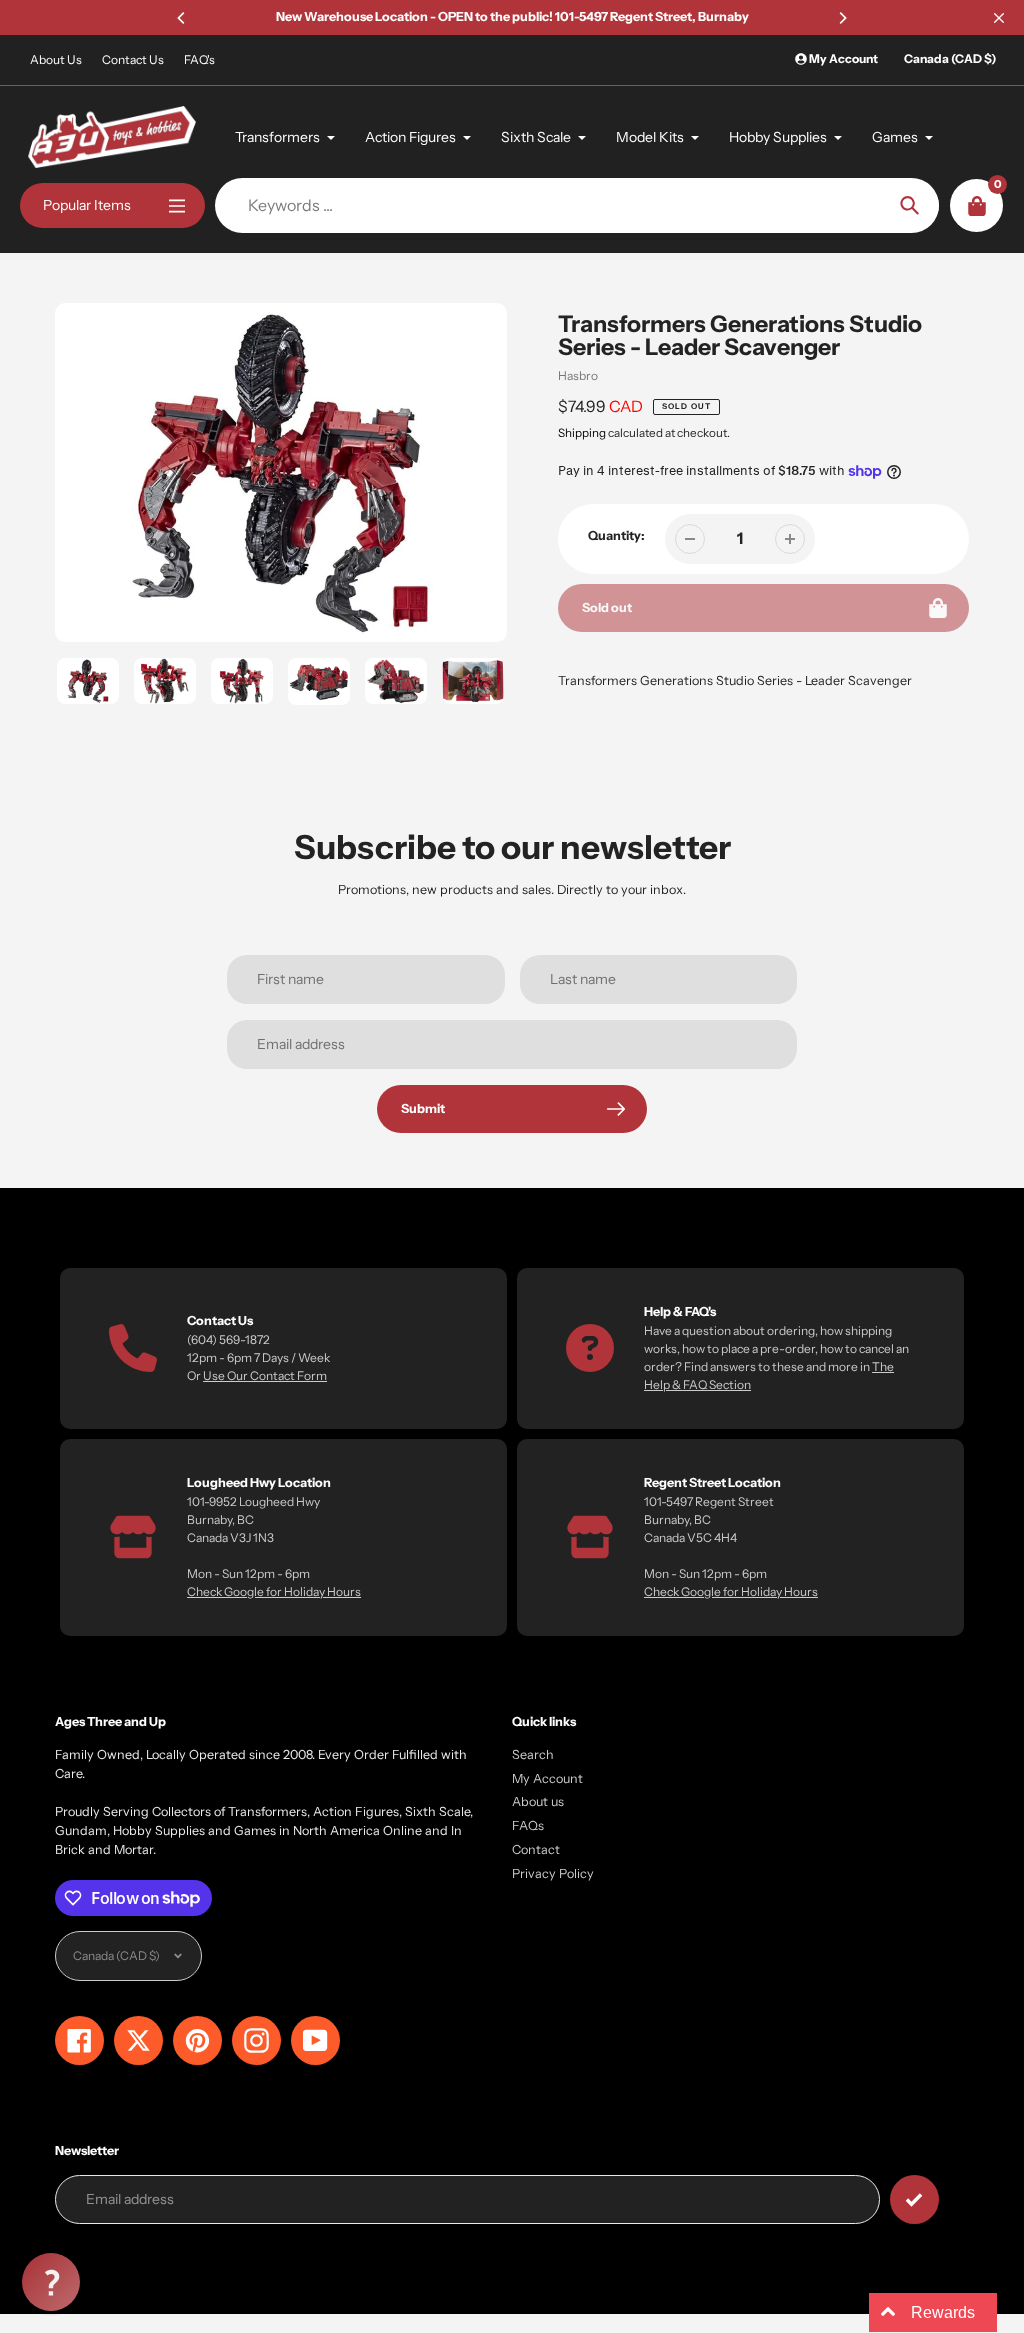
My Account (547, 1778)
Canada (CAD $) (950, 58)
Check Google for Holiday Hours (274, 1591)
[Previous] (182, 18)
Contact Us (133, 59)
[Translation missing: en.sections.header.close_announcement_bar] (999, 18)
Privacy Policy (553, 1873)
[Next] (842, 18)
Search (533, 1754)
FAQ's (199, 59)
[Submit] (914, 2199)
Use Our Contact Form (265, 1375)
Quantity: (616, 535)
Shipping (582, 433)
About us (538, 1801)
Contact (536, 1849)
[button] (51, 2282)
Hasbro (578, 375)
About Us (56, 59)
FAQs (528, 1825)
